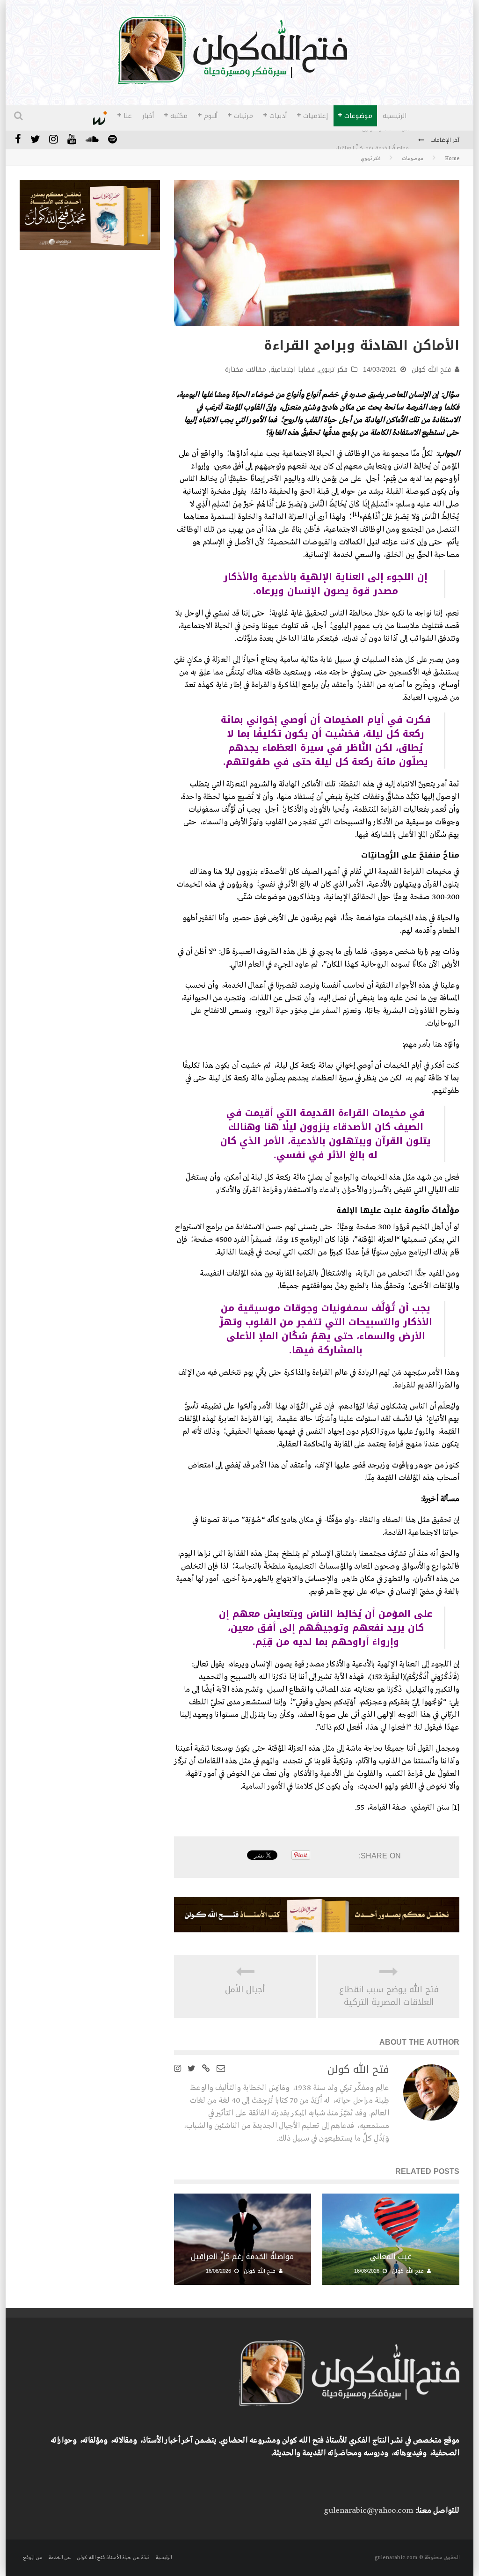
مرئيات (243, 116)
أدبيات (278, 116)
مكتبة (179, 116)
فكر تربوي (333, 370)
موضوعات (358, 116)
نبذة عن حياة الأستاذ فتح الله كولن (113, 2558)
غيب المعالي (391, 2257)
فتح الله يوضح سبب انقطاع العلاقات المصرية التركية (389, 1996)
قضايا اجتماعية (293, 370)
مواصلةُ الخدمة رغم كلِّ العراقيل (372, 141)
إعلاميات (316, 116)
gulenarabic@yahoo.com (368, 2511)
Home (452, 159)
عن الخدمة (59, 2558)
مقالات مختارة (246, 370)
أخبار (148, 116)
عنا (128, 116)
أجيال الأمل (245, 1990)
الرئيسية (395, 116)
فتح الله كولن (431, 370)
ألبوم (211, 116)
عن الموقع (33, 2558)
